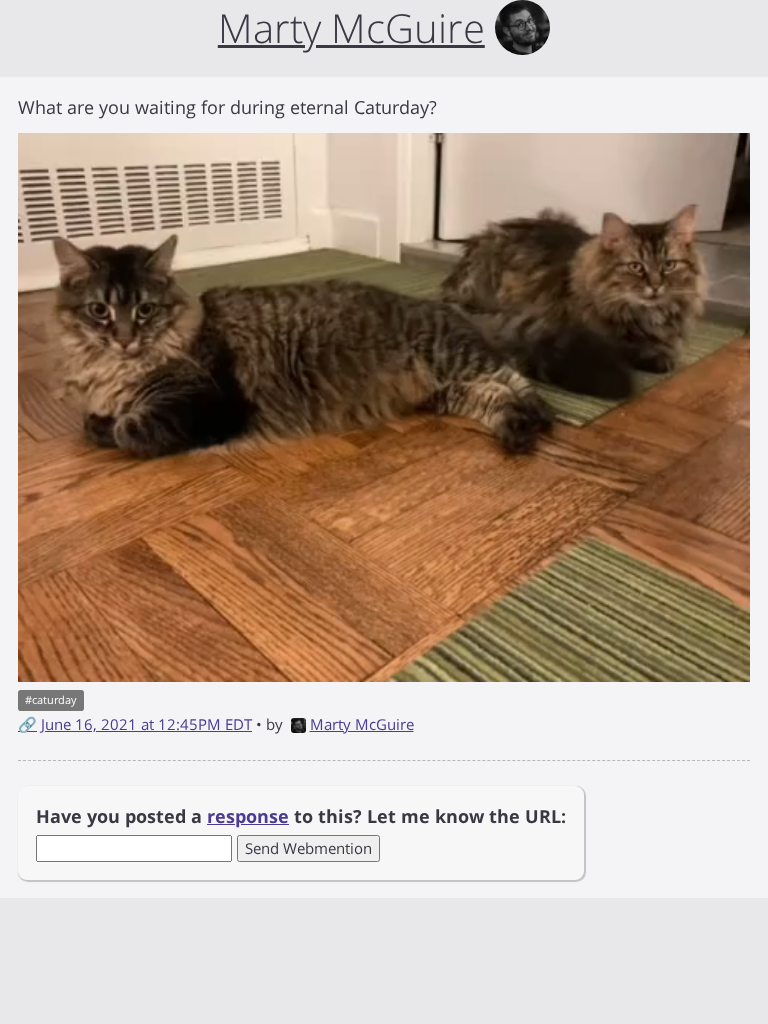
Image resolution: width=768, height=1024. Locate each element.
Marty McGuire (362, 724)
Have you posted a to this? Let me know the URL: (301, 816)
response (248, 816)
